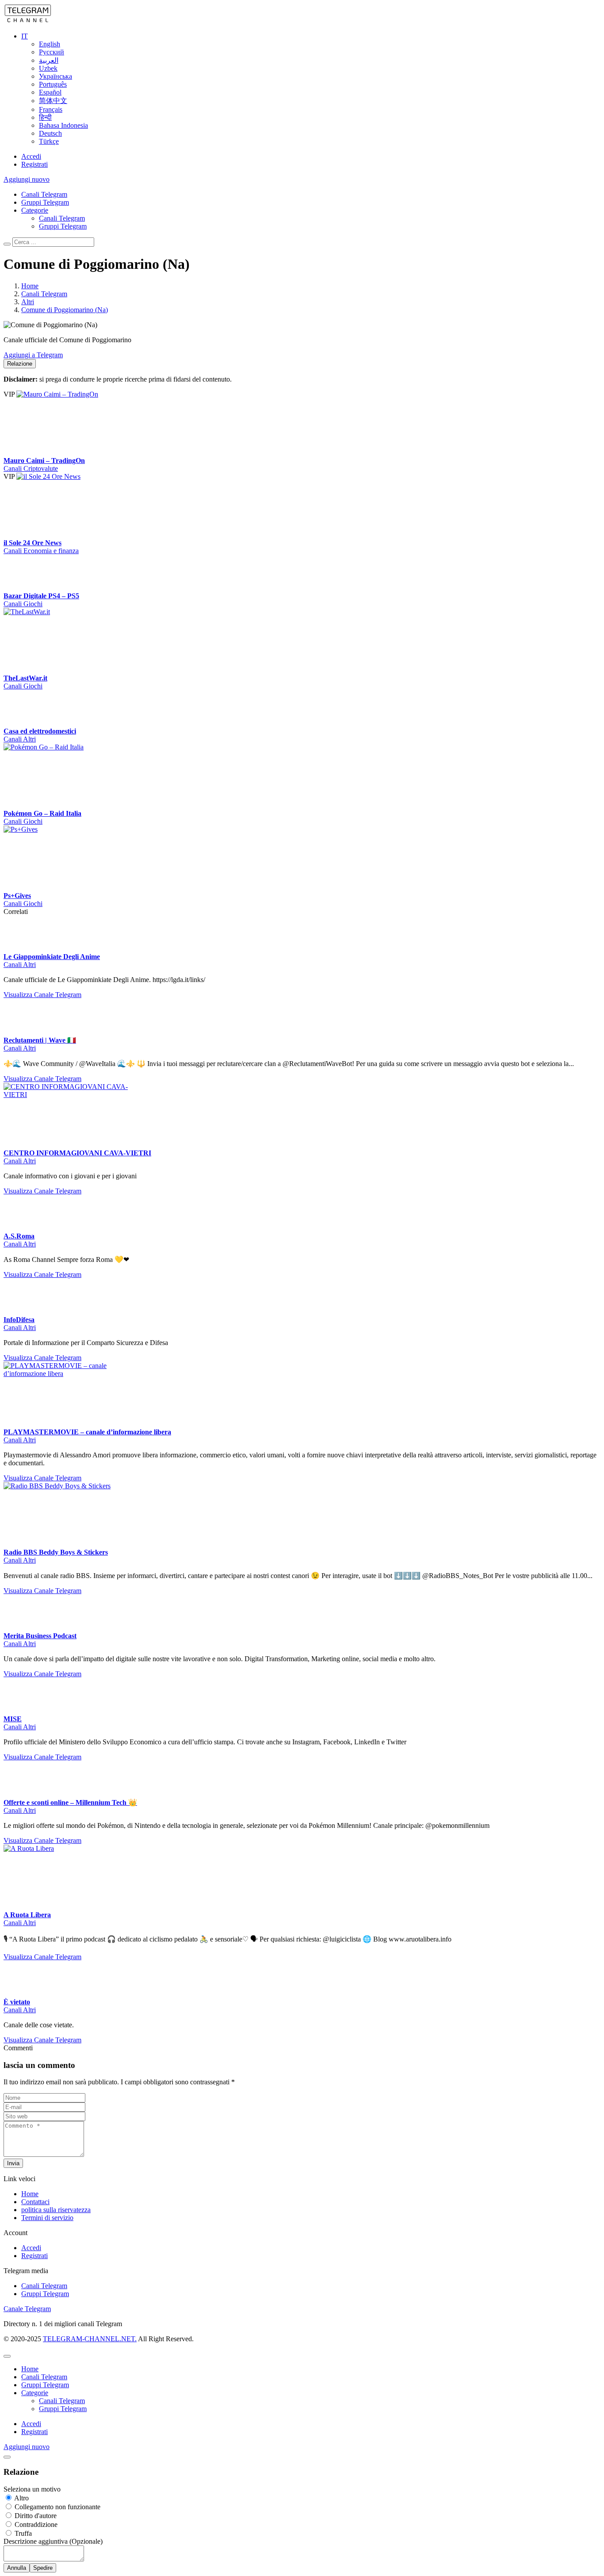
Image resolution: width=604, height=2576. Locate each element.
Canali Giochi (23, 604)
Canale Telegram (27, 2309)
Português (53, 84)
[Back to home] (28, 21)
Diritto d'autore (35, 2516)
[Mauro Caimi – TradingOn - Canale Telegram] (83, 394)
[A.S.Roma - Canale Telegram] (21, 1228)
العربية (49, 60)
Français (51, 109)
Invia (13, 2163)
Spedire (43, 2568)
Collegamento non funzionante (57, 2507)
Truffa (22, 2533)
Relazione (20, 364)
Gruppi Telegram (45, 202)
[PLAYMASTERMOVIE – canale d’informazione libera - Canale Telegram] (70, 1374)
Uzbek (48, 68)
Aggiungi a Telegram (33, 355)
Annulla (17, 2568)
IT (25, 36)
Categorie (35, 210)
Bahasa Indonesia (63, 125)
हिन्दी (45, 117)
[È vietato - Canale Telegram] (21, 1994)
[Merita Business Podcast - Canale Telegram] (21, 1628)
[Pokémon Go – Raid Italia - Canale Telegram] (70, 747)
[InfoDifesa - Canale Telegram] (21, 1312)
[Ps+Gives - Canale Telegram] (70, 829)
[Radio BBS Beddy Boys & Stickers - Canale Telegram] (70, 1486)
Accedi (31, 156)
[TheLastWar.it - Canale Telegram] (70, 612)
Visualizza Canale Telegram (42, 995)
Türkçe (49, 141)
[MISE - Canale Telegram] (21, 1711)
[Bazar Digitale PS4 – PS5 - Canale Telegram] (21, 588)
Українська (55, 76)
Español (50, 92)
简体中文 (53, 101)
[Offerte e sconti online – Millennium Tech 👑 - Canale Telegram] (21, 1794)
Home (30, 2194)
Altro (21, 2498)
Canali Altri (20, 739)
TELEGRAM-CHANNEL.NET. (90, 2339)
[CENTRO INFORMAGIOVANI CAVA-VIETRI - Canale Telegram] (70, 1095)
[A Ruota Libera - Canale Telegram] (70, 1848)
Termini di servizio (47, 2218)
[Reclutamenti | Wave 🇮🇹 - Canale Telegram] (21, 1032)
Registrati (34, 164)
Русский (52, 52)
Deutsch (50, 133)
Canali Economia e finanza (41, 551)
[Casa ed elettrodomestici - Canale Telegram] (21, 723)
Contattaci (35, 2202)
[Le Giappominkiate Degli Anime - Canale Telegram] (21, 949)
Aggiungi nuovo (27, 179)
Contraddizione (35, 2524)
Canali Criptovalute (31, 468)
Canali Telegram (44, 194)
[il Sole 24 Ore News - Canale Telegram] (83, 476)
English (50, 44)
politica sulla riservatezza (56, 2210)
